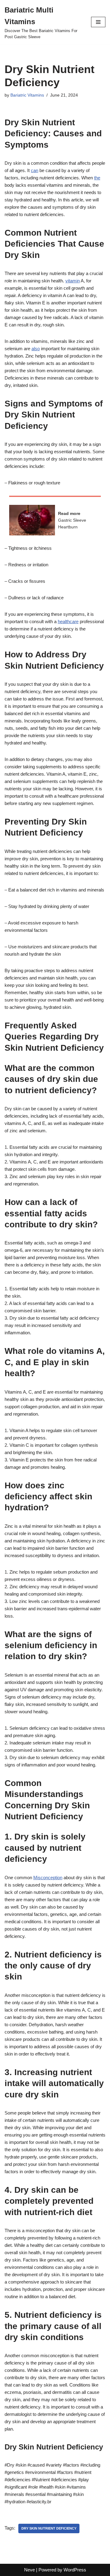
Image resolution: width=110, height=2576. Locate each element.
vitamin (73, 281)
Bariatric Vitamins (27, 95)
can (35, 170)
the (97, 178)
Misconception (48, 1878)
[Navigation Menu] (98, 22)
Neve (29, 2570)
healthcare (68, 621)
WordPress (75, 2570)
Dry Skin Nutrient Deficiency (49, 2528)
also (36, 349)
